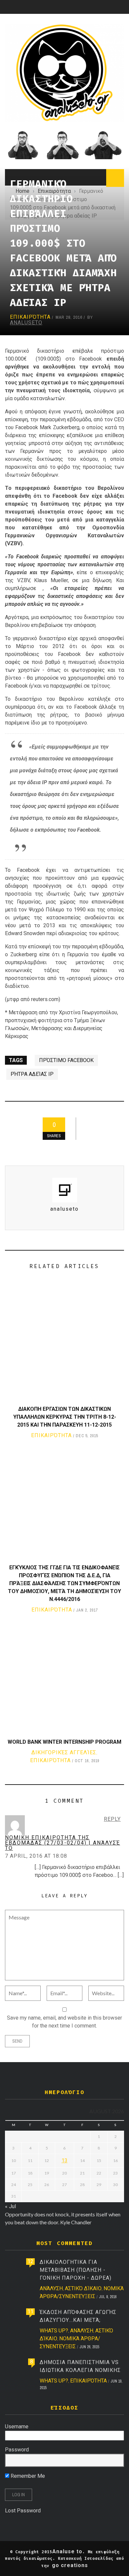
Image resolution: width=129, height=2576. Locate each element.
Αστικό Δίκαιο (83, 2288)
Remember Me (27, 2476)
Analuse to (67, 2551)
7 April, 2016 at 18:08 (36, 1856)
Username (17, 2427)
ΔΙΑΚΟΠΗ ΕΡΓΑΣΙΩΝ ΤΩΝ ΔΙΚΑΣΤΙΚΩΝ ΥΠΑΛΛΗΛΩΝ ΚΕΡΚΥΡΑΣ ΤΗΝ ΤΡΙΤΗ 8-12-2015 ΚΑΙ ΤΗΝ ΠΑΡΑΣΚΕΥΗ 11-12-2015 (65, 1417)
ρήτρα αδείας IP (32, 1074)
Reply (112, 1819)
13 (64, 2161)
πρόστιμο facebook (66, 1060)
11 (30, 2311)
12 (30, 2261)
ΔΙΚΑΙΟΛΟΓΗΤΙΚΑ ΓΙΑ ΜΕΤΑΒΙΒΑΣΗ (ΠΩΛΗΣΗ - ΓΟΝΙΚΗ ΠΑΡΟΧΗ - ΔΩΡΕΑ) (76, 2270)
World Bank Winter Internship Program (64, 1742)
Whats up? (54, 2331)
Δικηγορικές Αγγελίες (64, 1752)
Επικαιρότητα (30, 317)
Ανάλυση (51, 2288)
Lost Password (23, 2511)
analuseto (26, 323)
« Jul (10, 2206)
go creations (70, 2565)
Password (17, 2450)
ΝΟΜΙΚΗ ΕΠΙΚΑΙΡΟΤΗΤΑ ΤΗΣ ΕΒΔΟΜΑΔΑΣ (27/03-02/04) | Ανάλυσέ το (63, 1843)
